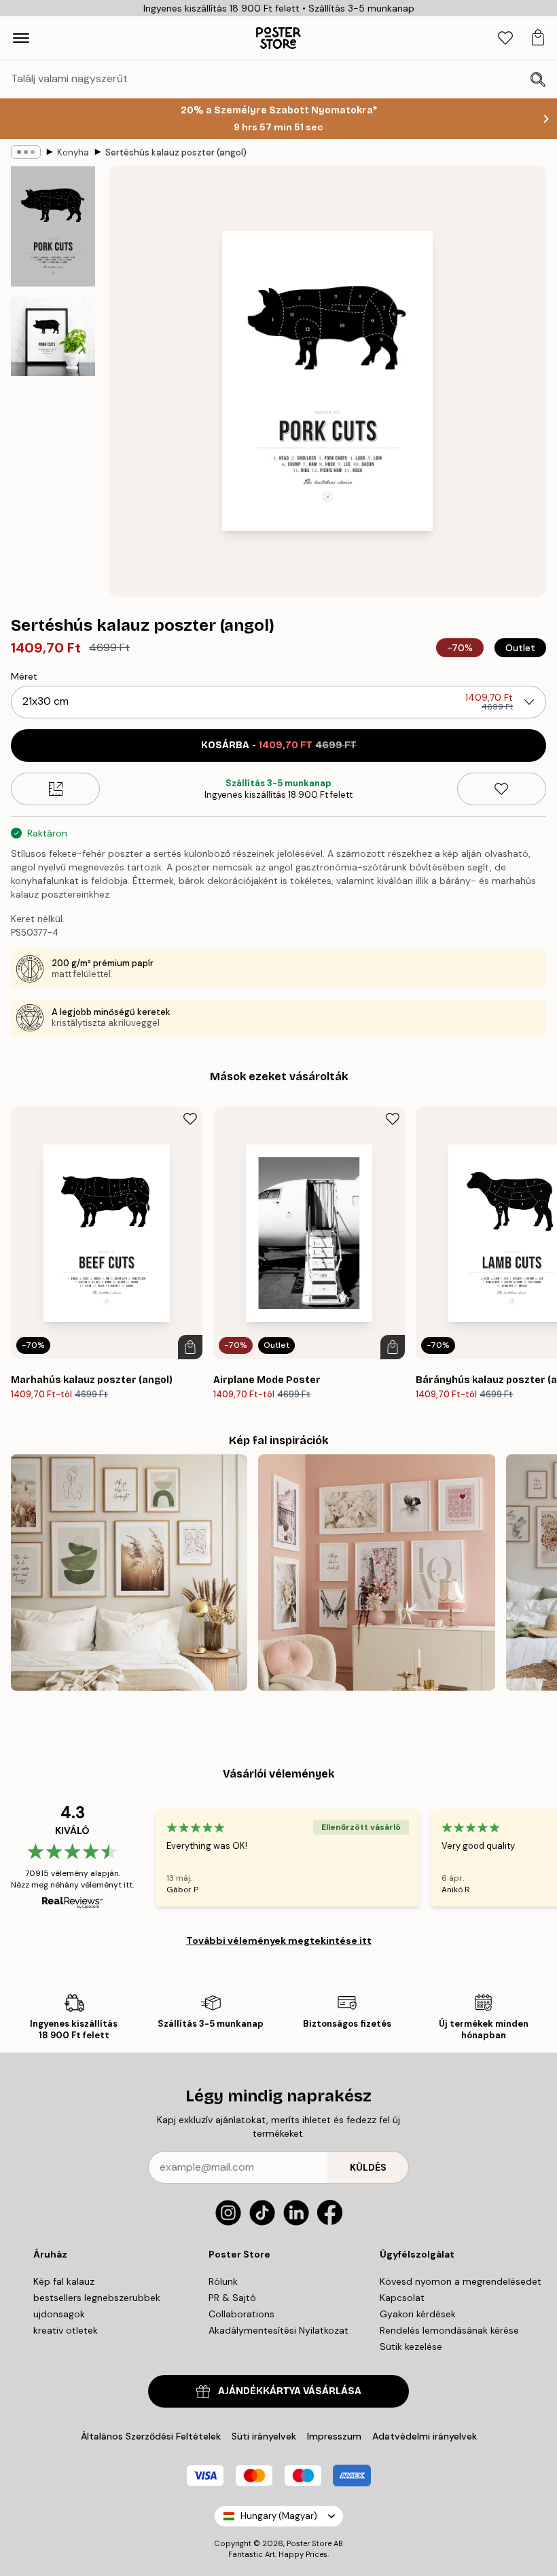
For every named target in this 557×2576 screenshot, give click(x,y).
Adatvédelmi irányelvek (425, 2436)
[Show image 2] (53, 337)
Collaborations (241, 2314)
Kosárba (279, 745)
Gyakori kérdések (418, 2314)
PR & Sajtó (232, 2298)
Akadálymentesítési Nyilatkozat (278, 2330)
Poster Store (309, 2543)
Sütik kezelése (411, 2347)
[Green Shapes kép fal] (129, 1572)
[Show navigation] (21, 38)
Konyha (73, 152)
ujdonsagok (59, 2314)
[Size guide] (55, 789)
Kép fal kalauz (64, 2281)
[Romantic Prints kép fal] (376, 1572)
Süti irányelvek (264, 2436)
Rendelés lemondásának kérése (449, 2330)
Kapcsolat (402, 2298)
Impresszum (334, 2436)
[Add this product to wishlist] (502, 789)
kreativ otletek (66, 2330)
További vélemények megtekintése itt (279, 1940)
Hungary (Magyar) (279, 2516)
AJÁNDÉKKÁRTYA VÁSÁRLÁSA (290, 2391)
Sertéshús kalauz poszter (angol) (176, 152)
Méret (24, 676)
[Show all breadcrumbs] (26, 152)
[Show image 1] (53, 226)
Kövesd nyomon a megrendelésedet (461, 2281)
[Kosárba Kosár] (190, 1347)
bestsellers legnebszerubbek (97, 2298)
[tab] (505, 38)
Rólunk (223, 2281)
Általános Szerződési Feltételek (151, 2436)
